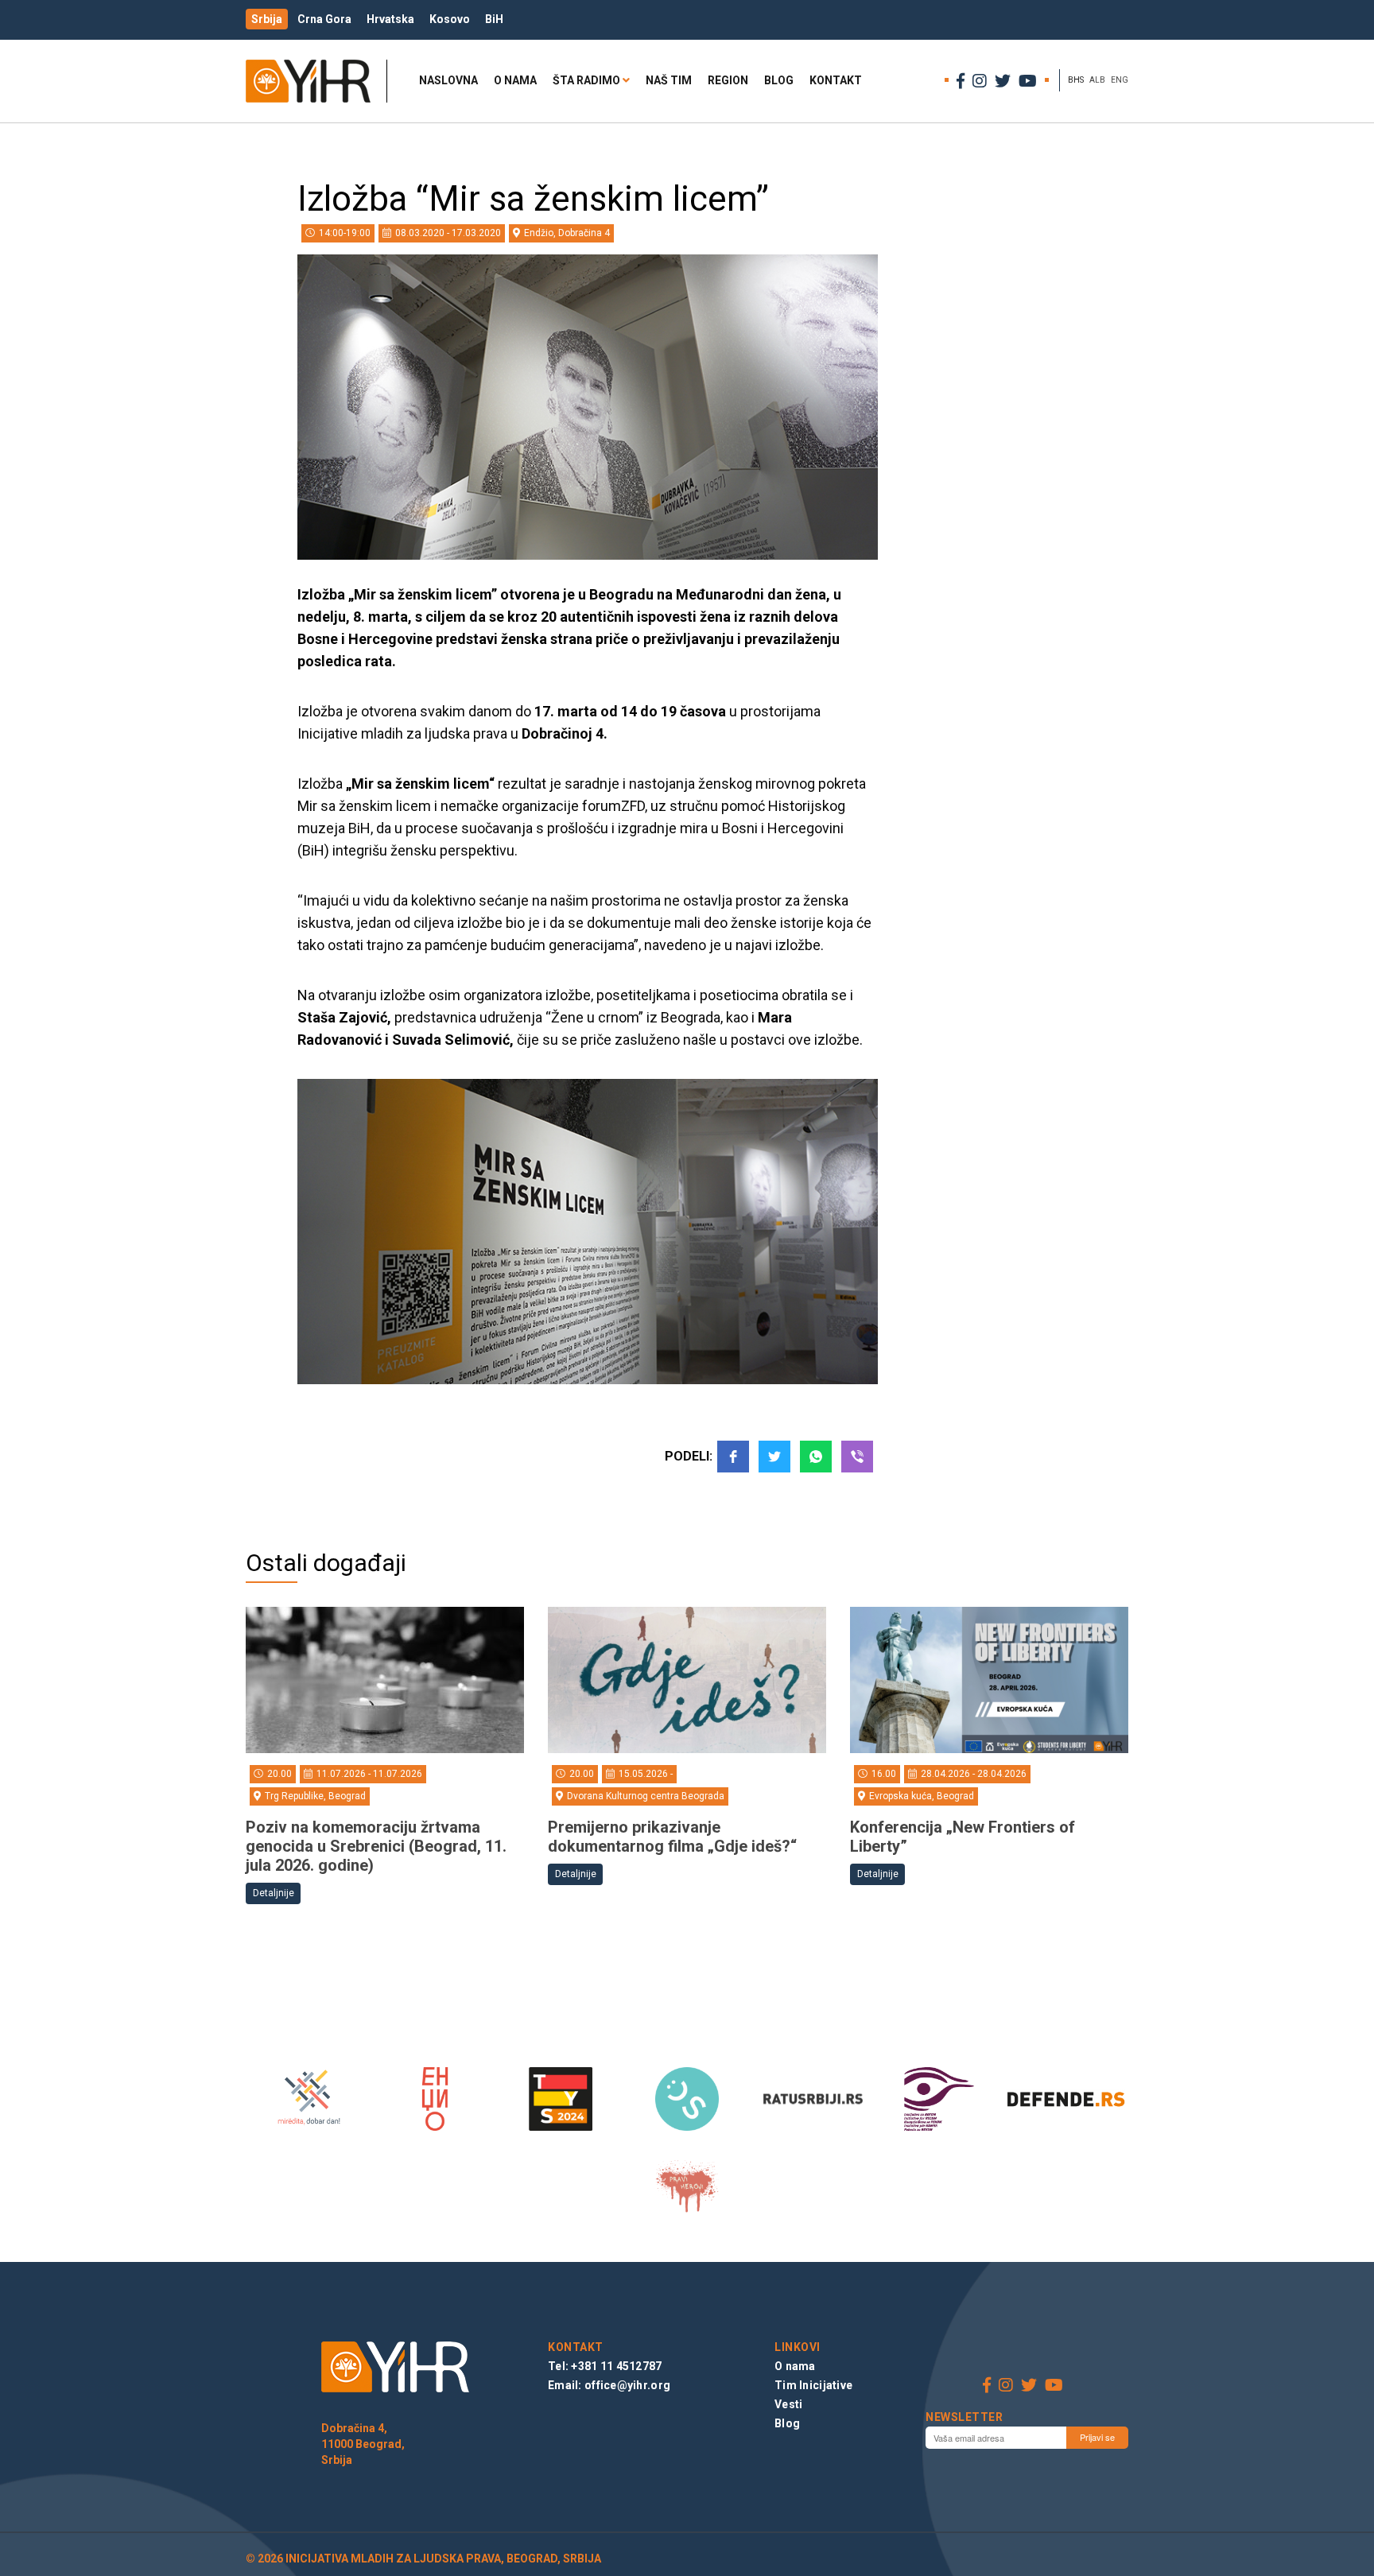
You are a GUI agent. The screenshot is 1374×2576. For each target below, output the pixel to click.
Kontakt (836, 80)
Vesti (788, 2404)
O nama (515, 80)
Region (728, 80)
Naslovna (448, 80)
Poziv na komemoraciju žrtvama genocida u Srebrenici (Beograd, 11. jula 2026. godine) (376, 1846)
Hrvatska (390, 19)
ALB (1097, 80)
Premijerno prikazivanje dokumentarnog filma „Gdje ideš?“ (672, 1837)
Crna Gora (324, 19)
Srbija (267, 19)
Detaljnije (274, 1893)
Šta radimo (586, 80)
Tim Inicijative (813, 2385)
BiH (494, 19)
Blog (779, 80)
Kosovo (450, 19)
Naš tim (669, 80)
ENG (1120, 80)
